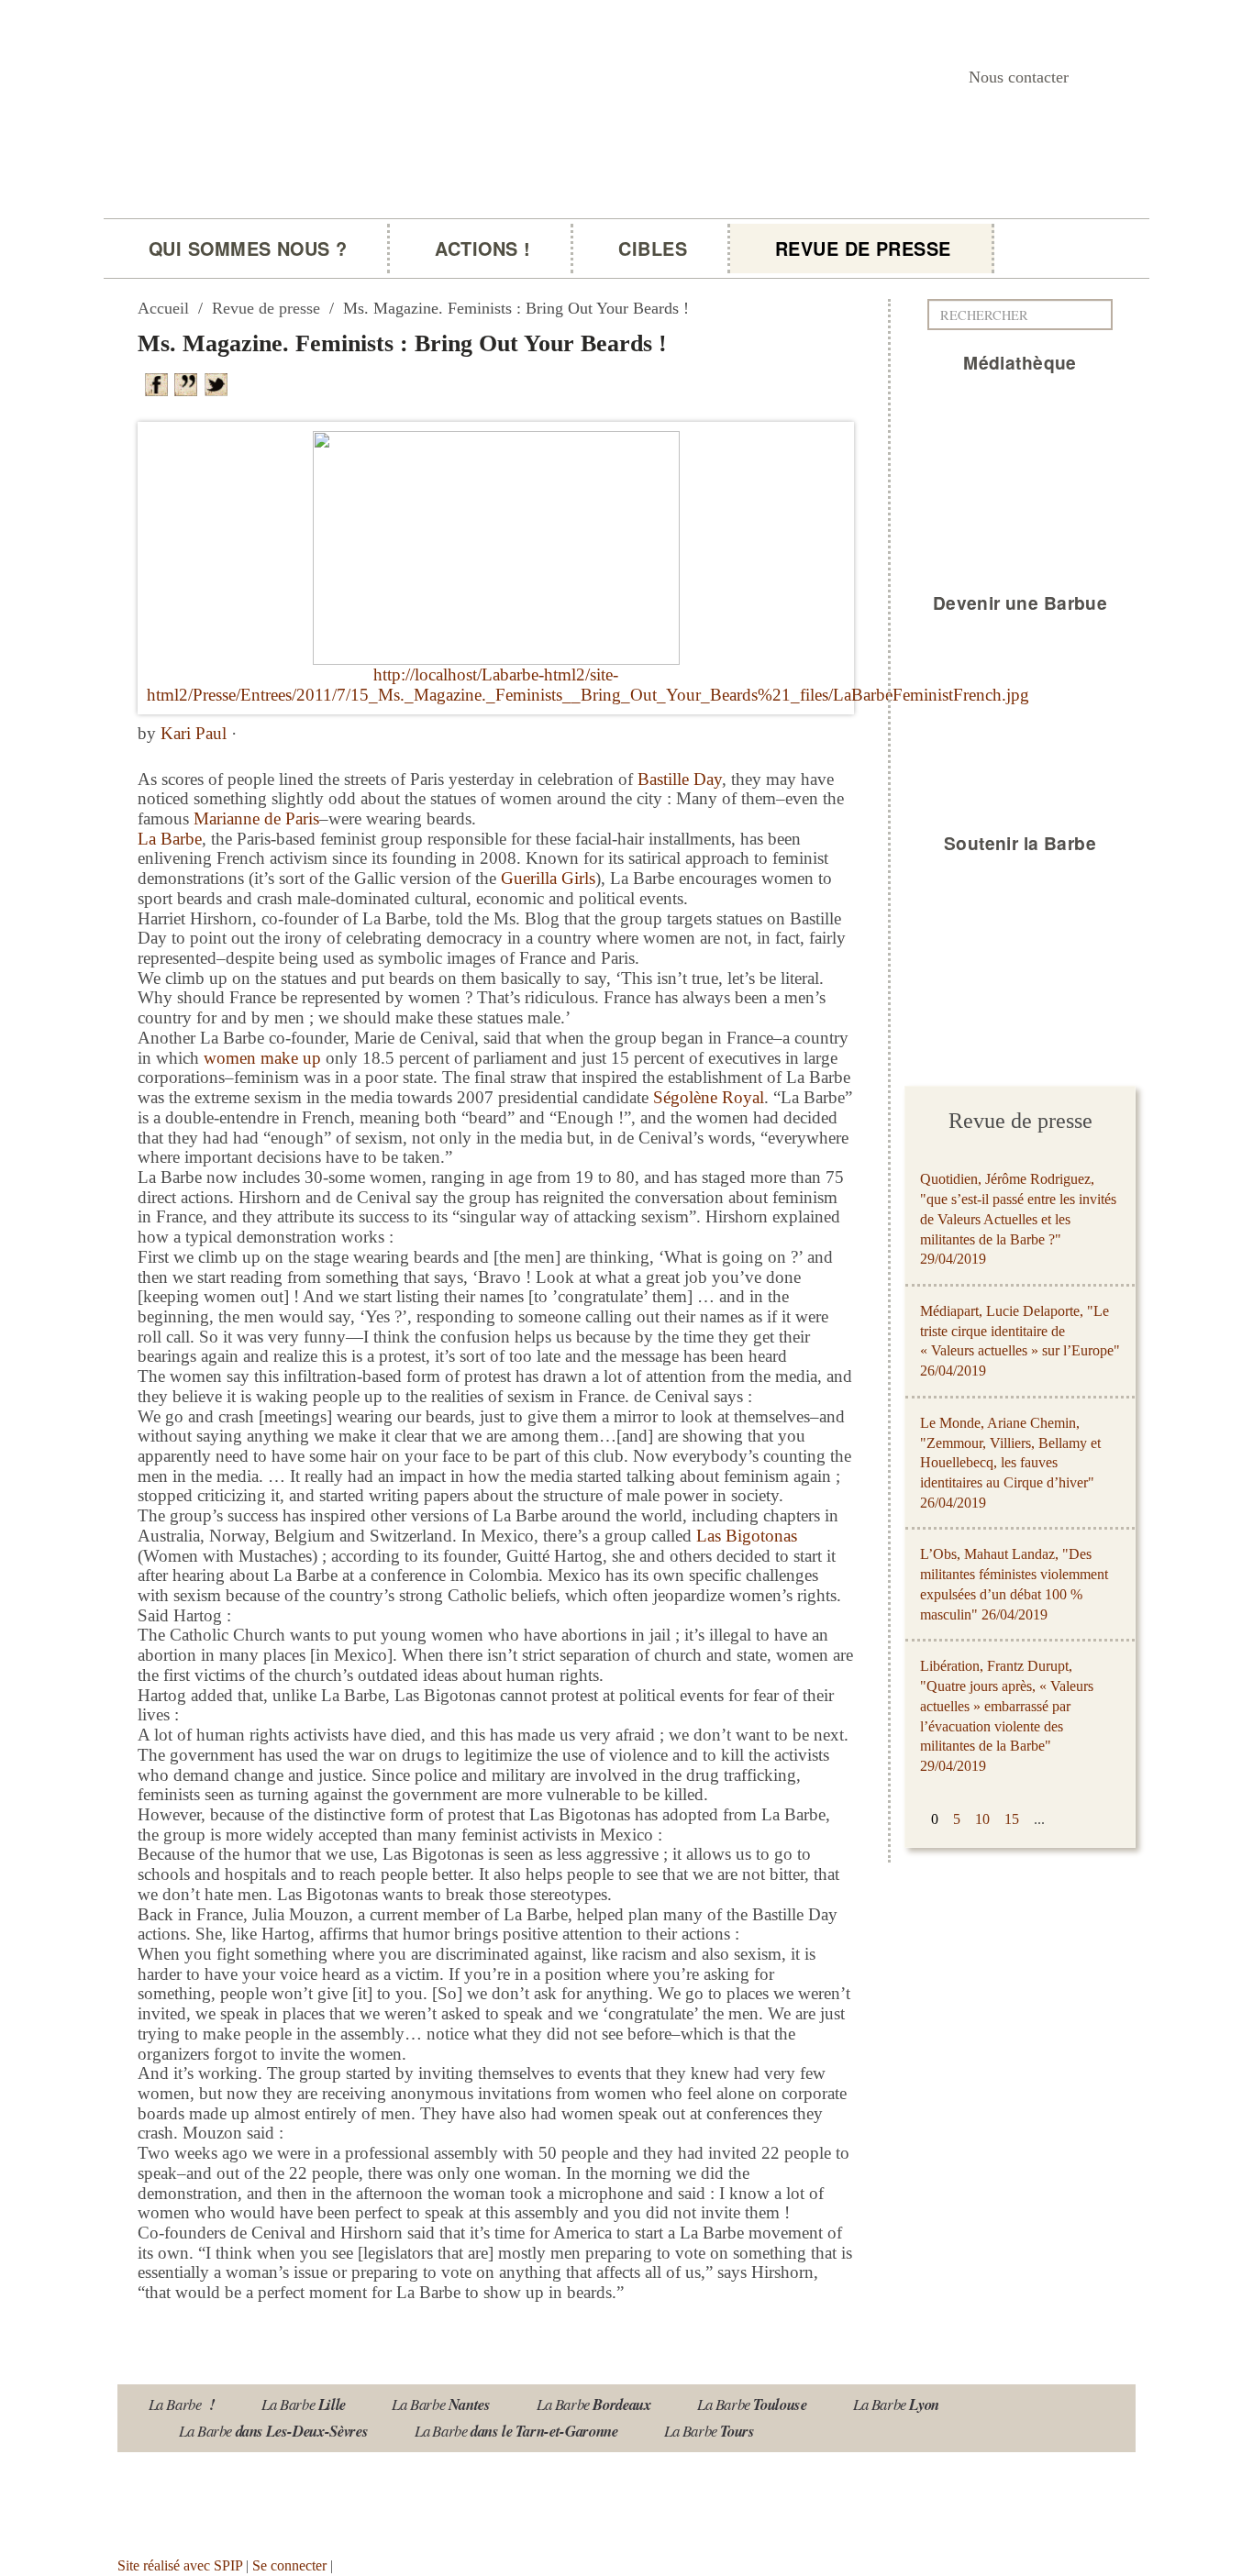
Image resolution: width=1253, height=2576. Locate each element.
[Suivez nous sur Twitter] (249, 2498)
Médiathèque (1020, 362)
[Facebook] (160, 383)
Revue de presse (863, 249)
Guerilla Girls (548, 878)
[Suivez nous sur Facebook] (303, 2498)
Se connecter (289, 2565)
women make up (262, 1058)
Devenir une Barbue (1020, 603)
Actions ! (482, 249)
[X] (219, 383)
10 (982, 1819)
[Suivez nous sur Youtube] (195, 2498)
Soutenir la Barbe (1020, 843)
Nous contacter (1019, 77)
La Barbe (170, 839)
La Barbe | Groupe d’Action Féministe (371, 235)
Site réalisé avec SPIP (180, 2565)
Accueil (163, 308)
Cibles (653, 249)
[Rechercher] (1103, 314)
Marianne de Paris (256, 818)
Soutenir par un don (1161, 2518)
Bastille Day (680, 779)
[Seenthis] (189, 383)
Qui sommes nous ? (248, 249)
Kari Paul (194, 733)
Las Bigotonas (747, 1536)
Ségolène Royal (709, 1097)
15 (1012, 1819)
